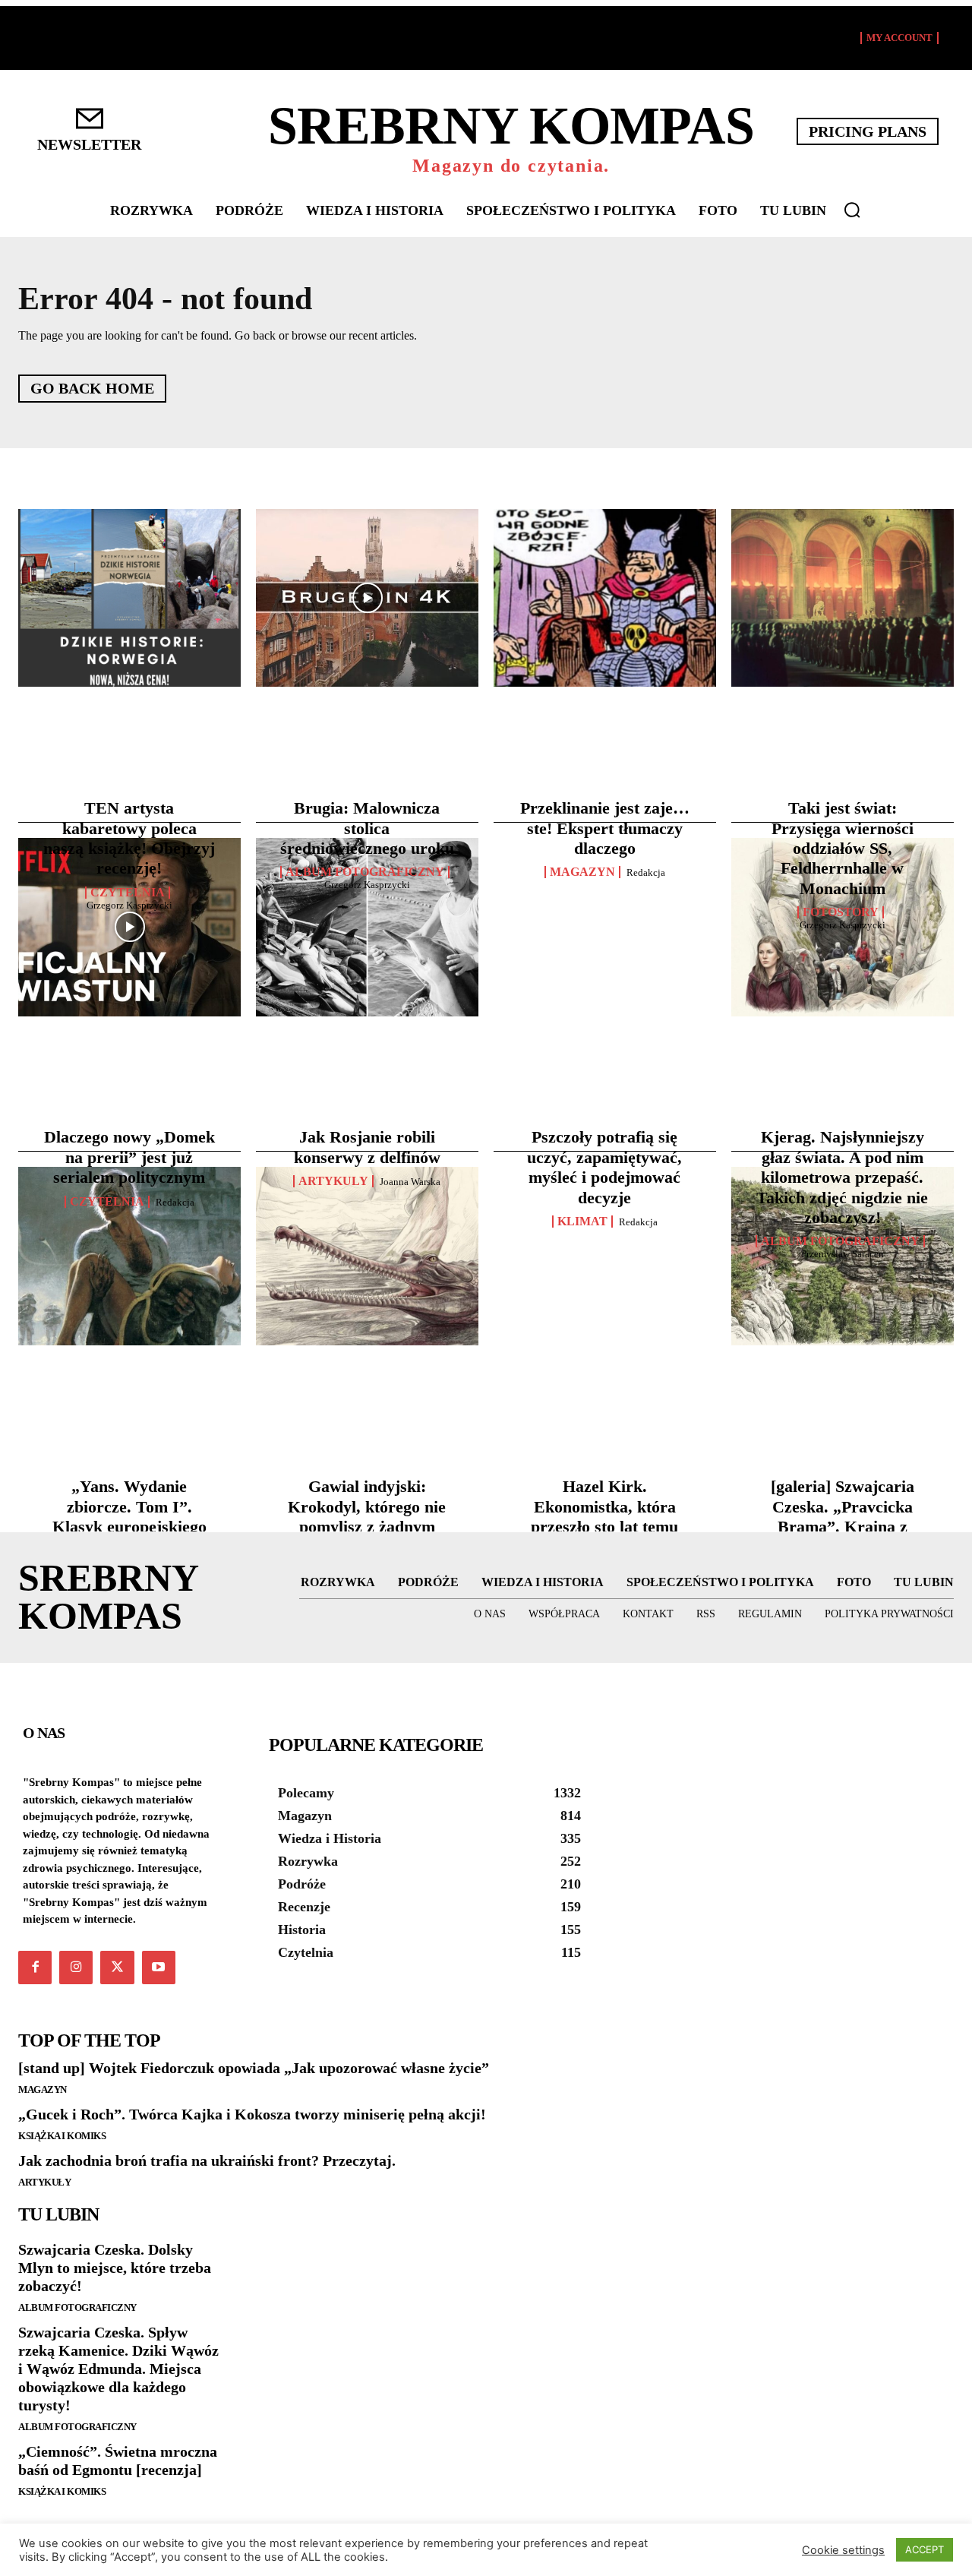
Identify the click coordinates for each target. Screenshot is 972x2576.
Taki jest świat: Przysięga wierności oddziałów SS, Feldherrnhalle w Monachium (843, 848)
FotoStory (841, 912)
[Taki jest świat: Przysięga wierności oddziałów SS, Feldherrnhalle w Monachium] (843, 598)
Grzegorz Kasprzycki (129, 905)
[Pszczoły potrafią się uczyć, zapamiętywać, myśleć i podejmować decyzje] (605, 927)
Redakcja (646, 872)
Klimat (582, 1222)
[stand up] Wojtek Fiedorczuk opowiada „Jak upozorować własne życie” (254, 2068)
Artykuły (44, 2182)
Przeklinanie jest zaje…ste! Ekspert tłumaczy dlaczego (605, 828)
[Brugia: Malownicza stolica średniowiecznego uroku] (367, 598)
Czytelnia (128, 893)
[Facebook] (35, 1968)
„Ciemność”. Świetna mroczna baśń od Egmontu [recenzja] (118, 2461)
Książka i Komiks (62, 2136)
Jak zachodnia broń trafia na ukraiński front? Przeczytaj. (207, 2160)
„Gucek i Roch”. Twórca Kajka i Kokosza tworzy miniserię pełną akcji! (252, 2114)
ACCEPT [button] (925, 2549)
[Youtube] (159, 1968)
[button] (852, 210)
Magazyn (582, 872)
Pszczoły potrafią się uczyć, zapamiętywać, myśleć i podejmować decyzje (604, 1167)
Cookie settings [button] (843, 2550)
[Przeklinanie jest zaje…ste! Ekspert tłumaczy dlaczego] (605, 598)
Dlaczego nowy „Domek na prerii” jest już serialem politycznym (129, 1157)
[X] (117, 1968)
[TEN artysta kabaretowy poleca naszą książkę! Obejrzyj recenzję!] (129, 598)
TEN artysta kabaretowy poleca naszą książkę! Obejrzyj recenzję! (129, 838)
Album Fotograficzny (365, 872)
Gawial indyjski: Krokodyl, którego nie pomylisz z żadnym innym (367, 1516)
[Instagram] (76, 1968)
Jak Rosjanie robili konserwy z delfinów (367, 1147)
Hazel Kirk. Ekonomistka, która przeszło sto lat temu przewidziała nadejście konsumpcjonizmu (605, 1527)
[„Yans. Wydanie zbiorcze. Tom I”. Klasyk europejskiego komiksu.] (129, 1256)
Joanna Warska (410, 1182)
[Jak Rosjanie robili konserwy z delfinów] (367, 927)
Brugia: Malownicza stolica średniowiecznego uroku (367, 828)
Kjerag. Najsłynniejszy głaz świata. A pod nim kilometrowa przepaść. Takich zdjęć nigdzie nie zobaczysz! (842, 1177)
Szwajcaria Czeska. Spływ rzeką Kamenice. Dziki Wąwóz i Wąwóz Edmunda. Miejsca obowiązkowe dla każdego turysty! (118, 2369)
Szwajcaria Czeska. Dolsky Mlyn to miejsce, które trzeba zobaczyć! (115, 2268)
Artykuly (333, 1181)
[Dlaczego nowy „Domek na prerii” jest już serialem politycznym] (129, 927)
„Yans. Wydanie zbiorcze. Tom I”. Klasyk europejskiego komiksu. (129, 1516)
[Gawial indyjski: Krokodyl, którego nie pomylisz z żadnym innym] (367, 1256)
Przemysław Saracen (843, 1254)
